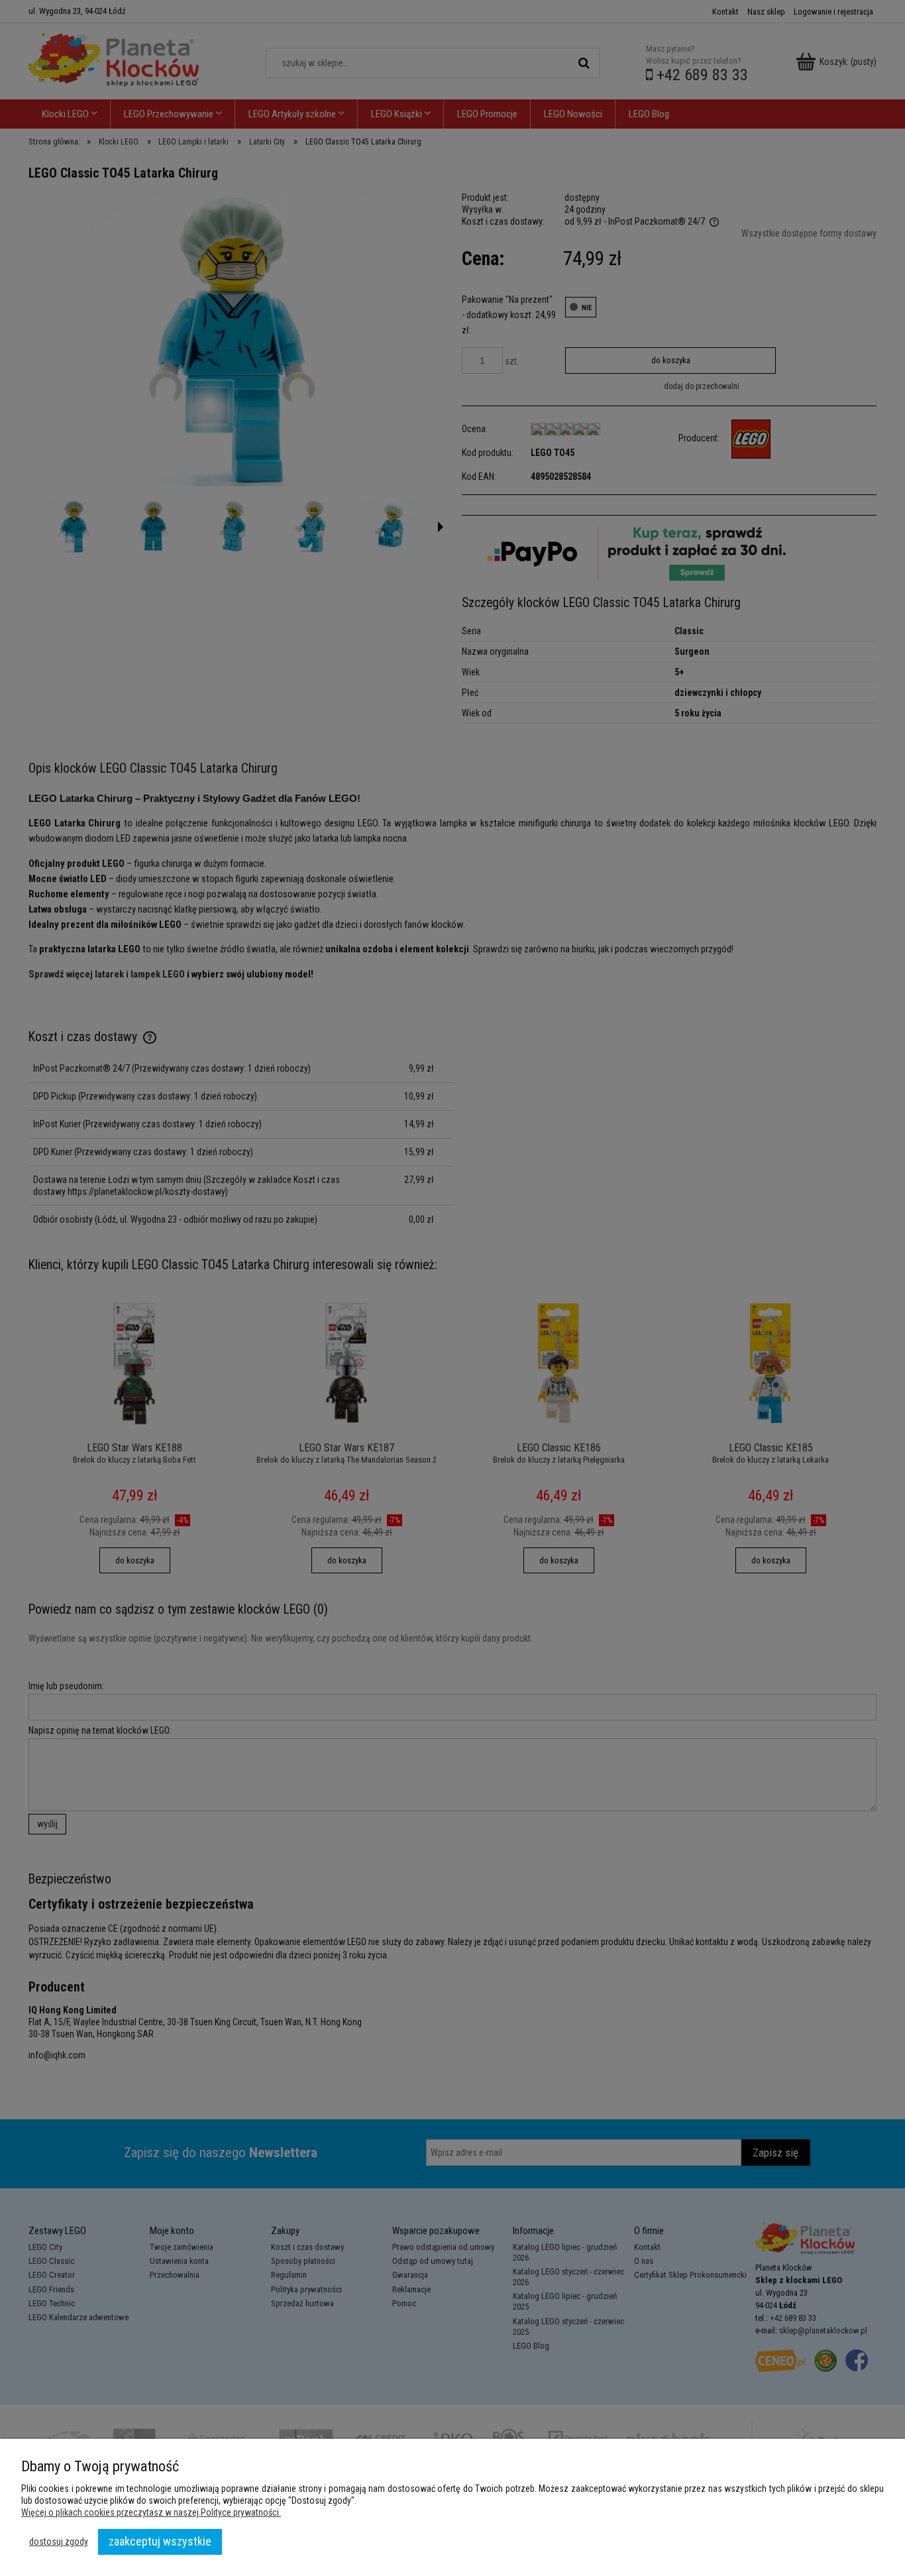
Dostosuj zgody (59, 2542)
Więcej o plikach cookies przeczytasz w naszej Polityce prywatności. (151, 2512)
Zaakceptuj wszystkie (160, 2541)
